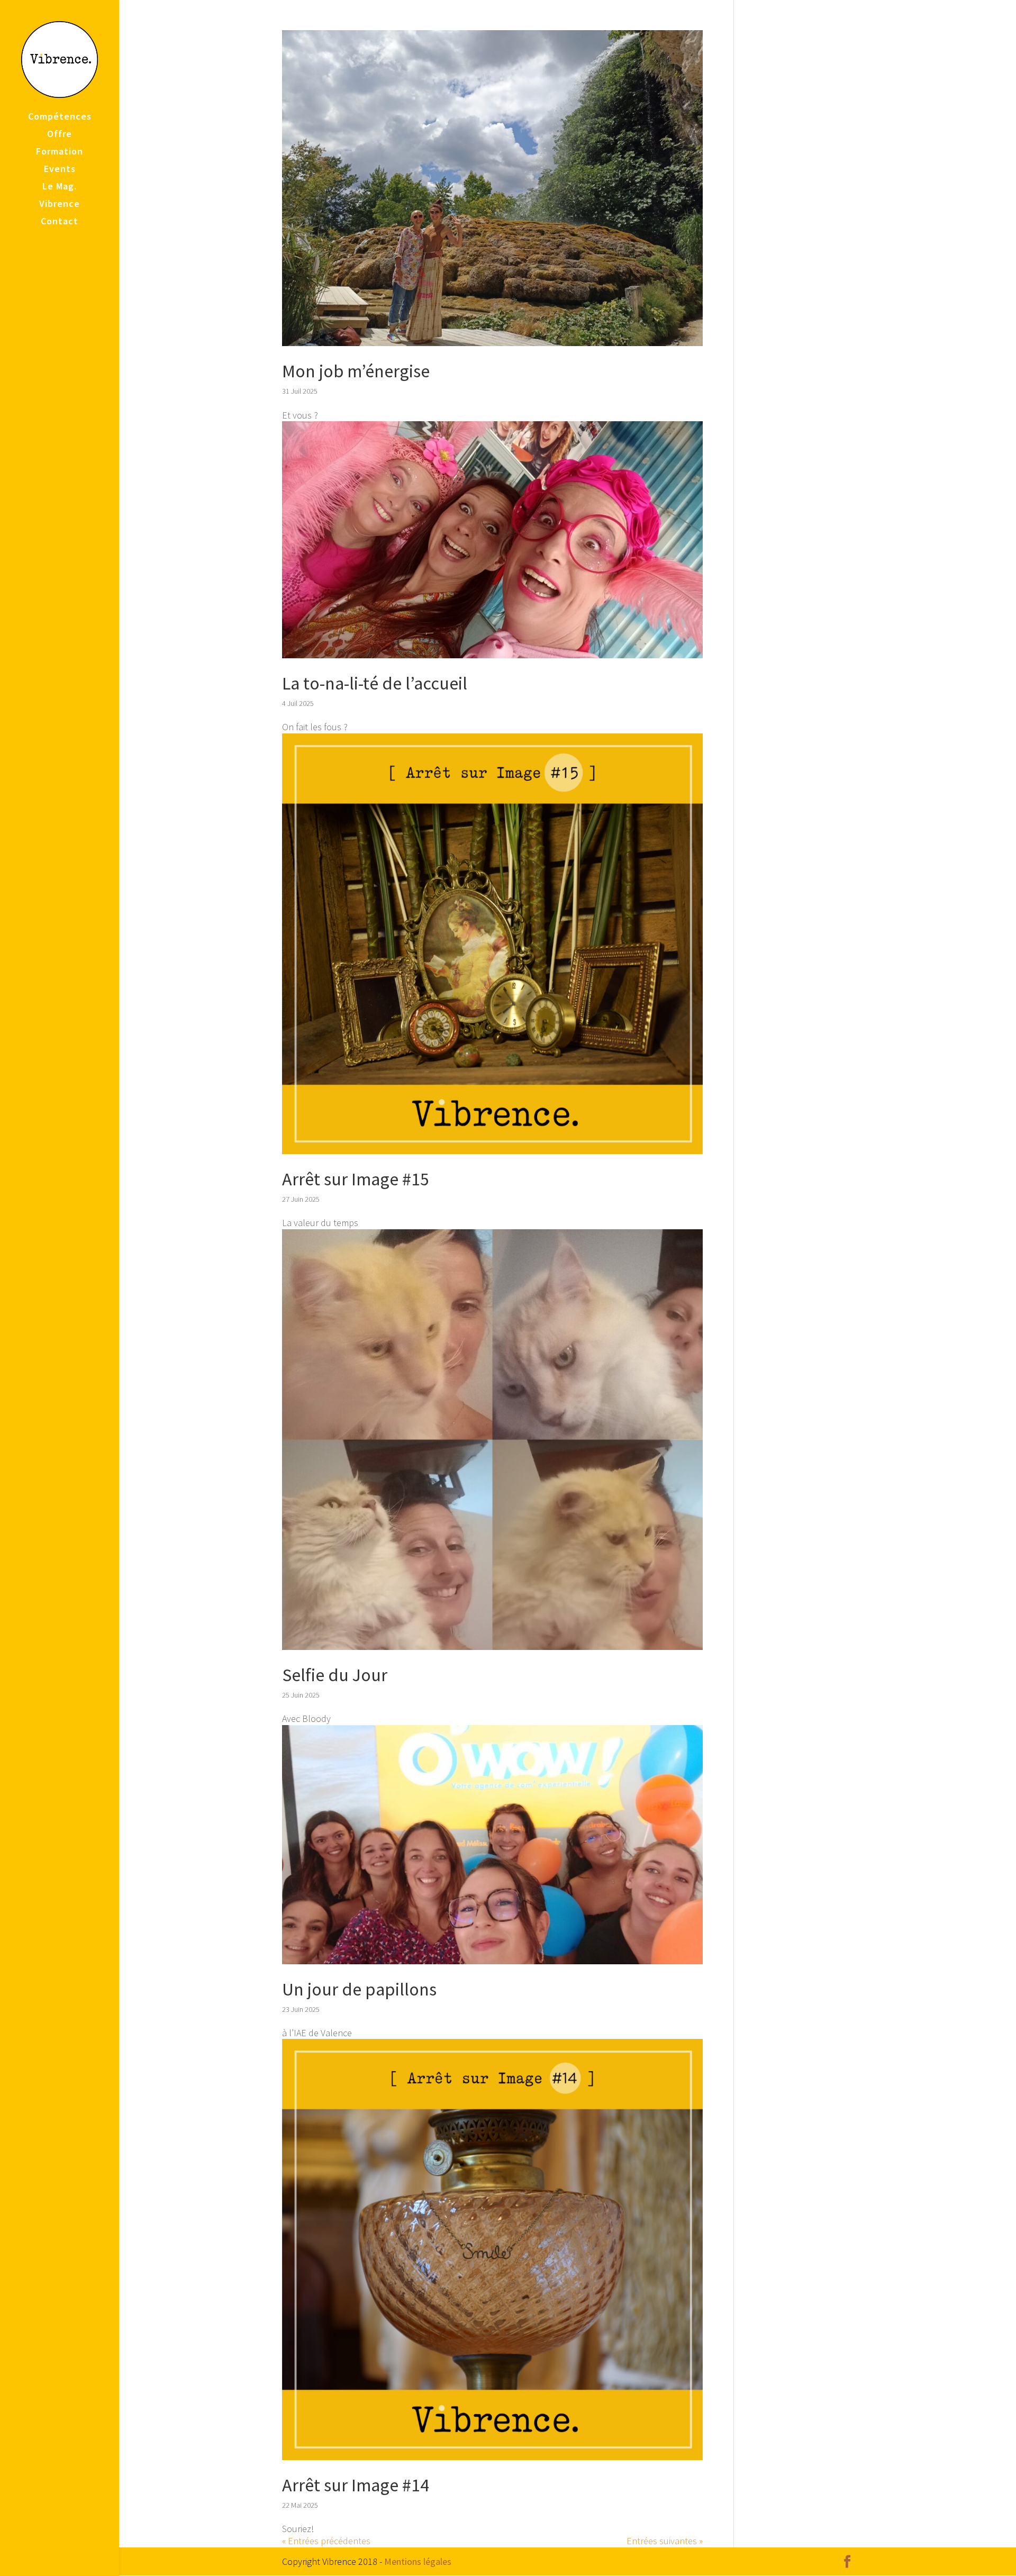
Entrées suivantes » (665, 2541)
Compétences (60, 117)
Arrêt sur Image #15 (356, 1179)
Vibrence (60, 205)
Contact (60, 222)
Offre (60, 135)
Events (60, 170)
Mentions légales (418, 2561)
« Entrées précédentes (326, 2541)
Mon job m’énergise (356, 371)
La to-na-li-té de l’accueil (377, 683)
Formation (60, 152)
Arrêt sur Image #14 (356, 2485)
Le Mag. (60, 187)
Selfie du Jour (335, 1675)
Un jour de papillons (359, 1989)
